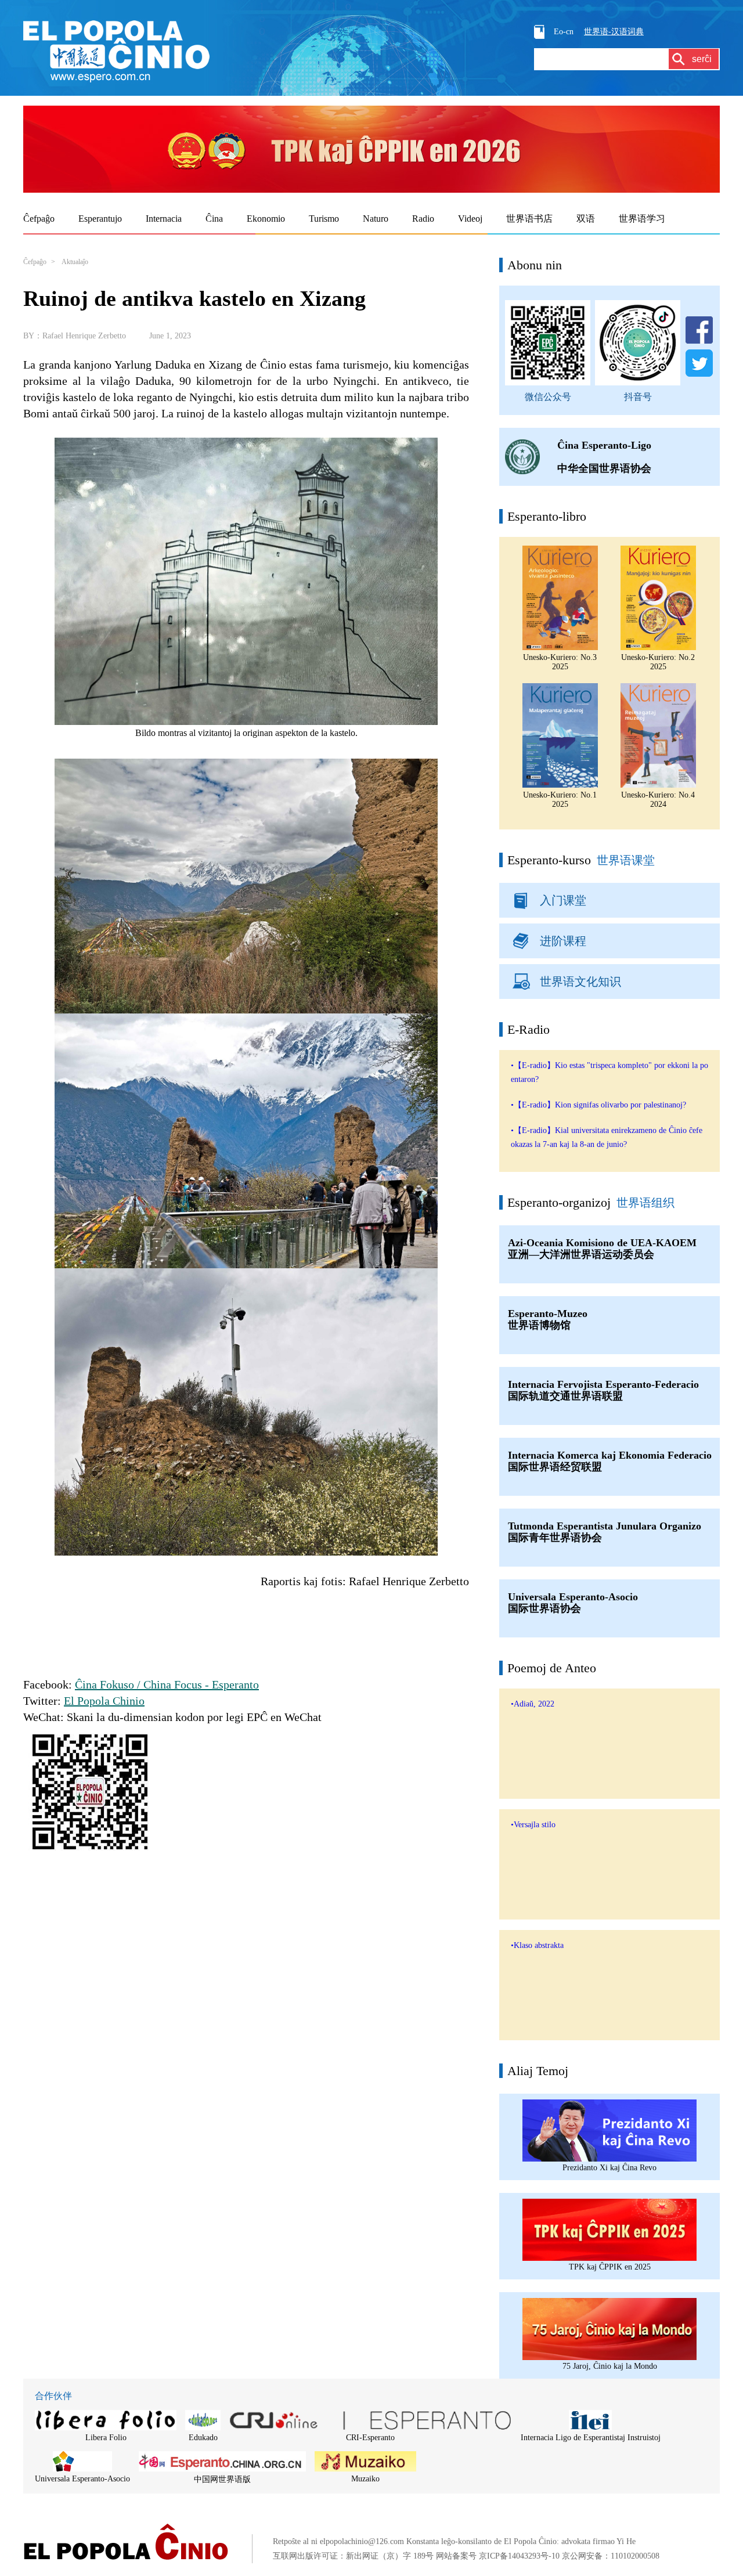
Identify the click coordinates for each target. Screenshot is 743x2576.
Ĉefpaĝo (35, 262)
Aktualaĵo (75, 262)
